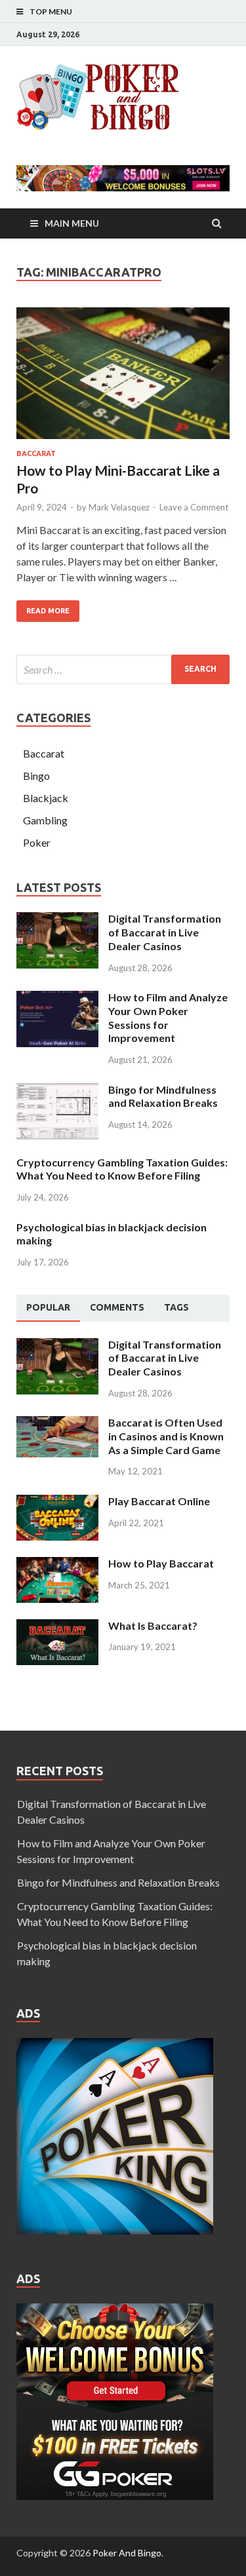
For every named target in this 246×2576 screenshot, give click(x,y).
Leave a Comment (194, 507)
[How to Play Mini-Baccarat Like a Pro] (123, 378)
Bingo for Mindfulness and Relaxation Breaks (163, 1096)
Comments (117, 1307)
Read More (48, 611)
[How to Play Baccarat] (57, 1565)
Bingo (36, 776)
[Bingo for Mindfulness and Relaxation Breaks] (57, 1091)
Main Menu (72, 223)
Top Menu (51, 11)
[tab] (48, 1308)
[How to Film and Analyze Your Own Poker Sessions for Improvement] (57, 998)
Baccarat (36, 453)
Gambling (45, 820)
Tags (176, 1307)
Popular (48, 1307)
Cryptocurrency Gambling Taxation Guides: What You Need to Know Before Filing (122, 1169)
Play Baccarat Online (159, 1501)
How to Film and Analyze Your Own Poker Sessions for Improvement (168, 1017)
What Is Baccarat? (153, 1625)
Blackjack (46, 798)
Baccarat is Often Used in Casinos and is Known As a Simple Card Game (166, 1436)
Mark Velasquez (119, 507)
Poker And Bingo (127, 2553)
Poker (37, 842)
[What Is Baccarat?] (57, 1627)
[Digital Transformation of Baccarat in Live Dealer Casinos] (57, 920)
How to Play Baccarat (161, 1563)
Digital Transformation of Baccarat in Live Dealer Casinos (165, 932)
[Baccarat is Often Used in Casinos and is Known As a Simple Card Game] (57, 1424)
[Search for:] (123, 669)
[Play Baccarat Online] (57, 1502)
